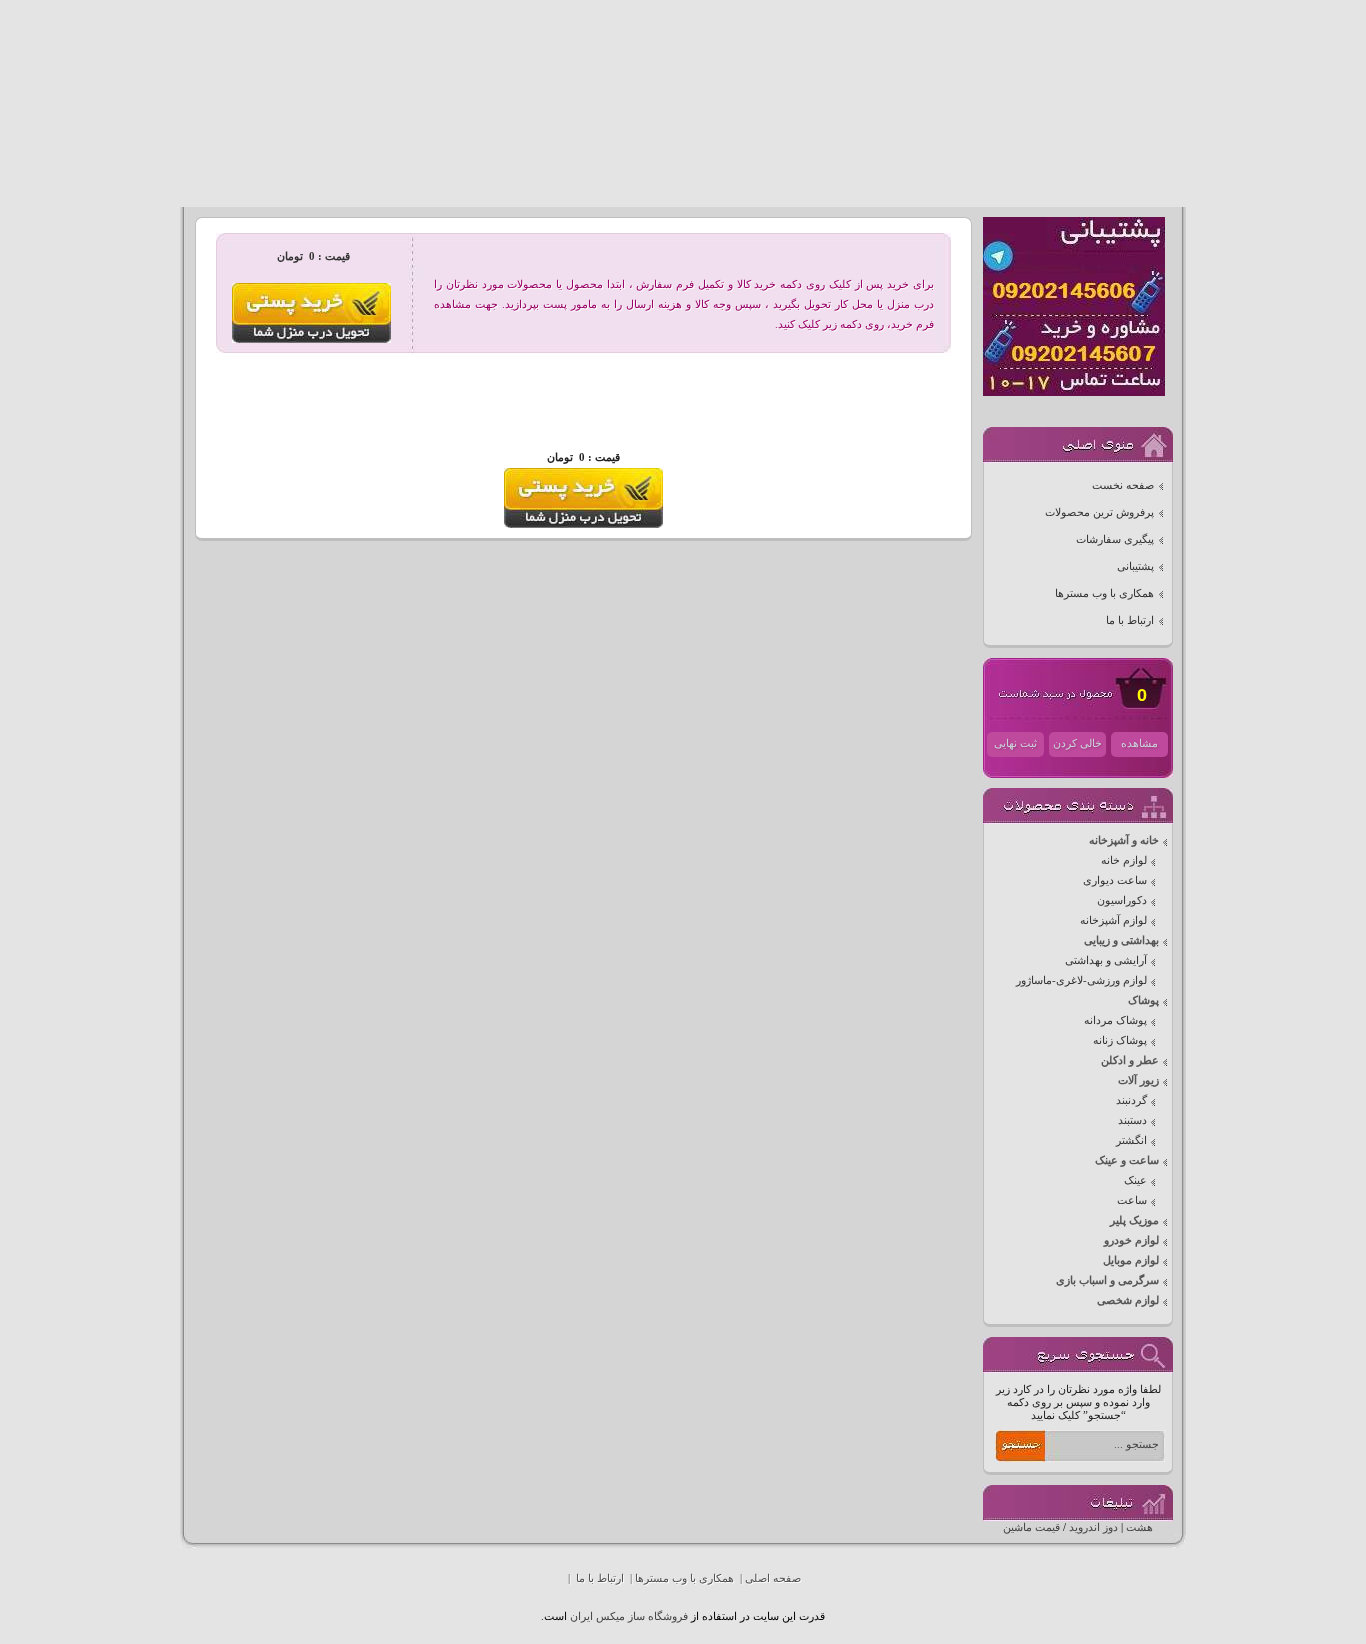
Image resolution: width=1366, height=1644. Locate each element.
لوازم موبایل (1131, 1260)
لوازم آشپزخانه (1113, 920)
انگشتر (1131, 1140)
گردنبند (1131, 1100)
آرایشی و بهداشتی (1106, 960)
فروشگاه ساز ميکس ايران (629, 1616)
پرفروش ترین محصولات (1099, 512)
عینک (1135, 1180)
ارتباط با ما (1130, 620)
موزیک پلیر (1134, 1220)
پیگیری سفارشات (1115, 539)
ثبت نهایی (1015, 743)
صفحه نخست (1123, 485)
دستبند (1132, 1120)
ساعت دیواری (1115, 880)
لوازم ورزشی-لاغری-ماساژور (1081, 980)
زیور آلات (1138, 1080)
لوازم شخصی (1128, 1300)
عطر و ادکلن (1130, 1060)
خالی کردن (1077, 743)
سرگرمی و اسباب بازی (1107, 1280)
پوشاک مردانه (1115, 1020)
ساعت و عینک (1127, 1160)
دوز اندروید (1093, 1527)
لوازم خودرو (1131, 1240)
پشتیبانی (1135, 566)
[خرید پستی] (583, 524)
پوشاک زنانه (1120, 1040)
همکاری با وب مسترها (1104, 593)
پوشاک (1143, 1000)
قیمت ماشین (1031, 1527)
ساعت (1132, 1200)
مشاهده (1139, 743)
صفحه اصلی (773, 1578)
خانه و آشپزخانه (1124, 840)
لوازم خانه (1124, 860)
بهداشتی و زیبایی (1121, 940)
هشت (1139, 1527)
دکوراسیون (1122, 900)
